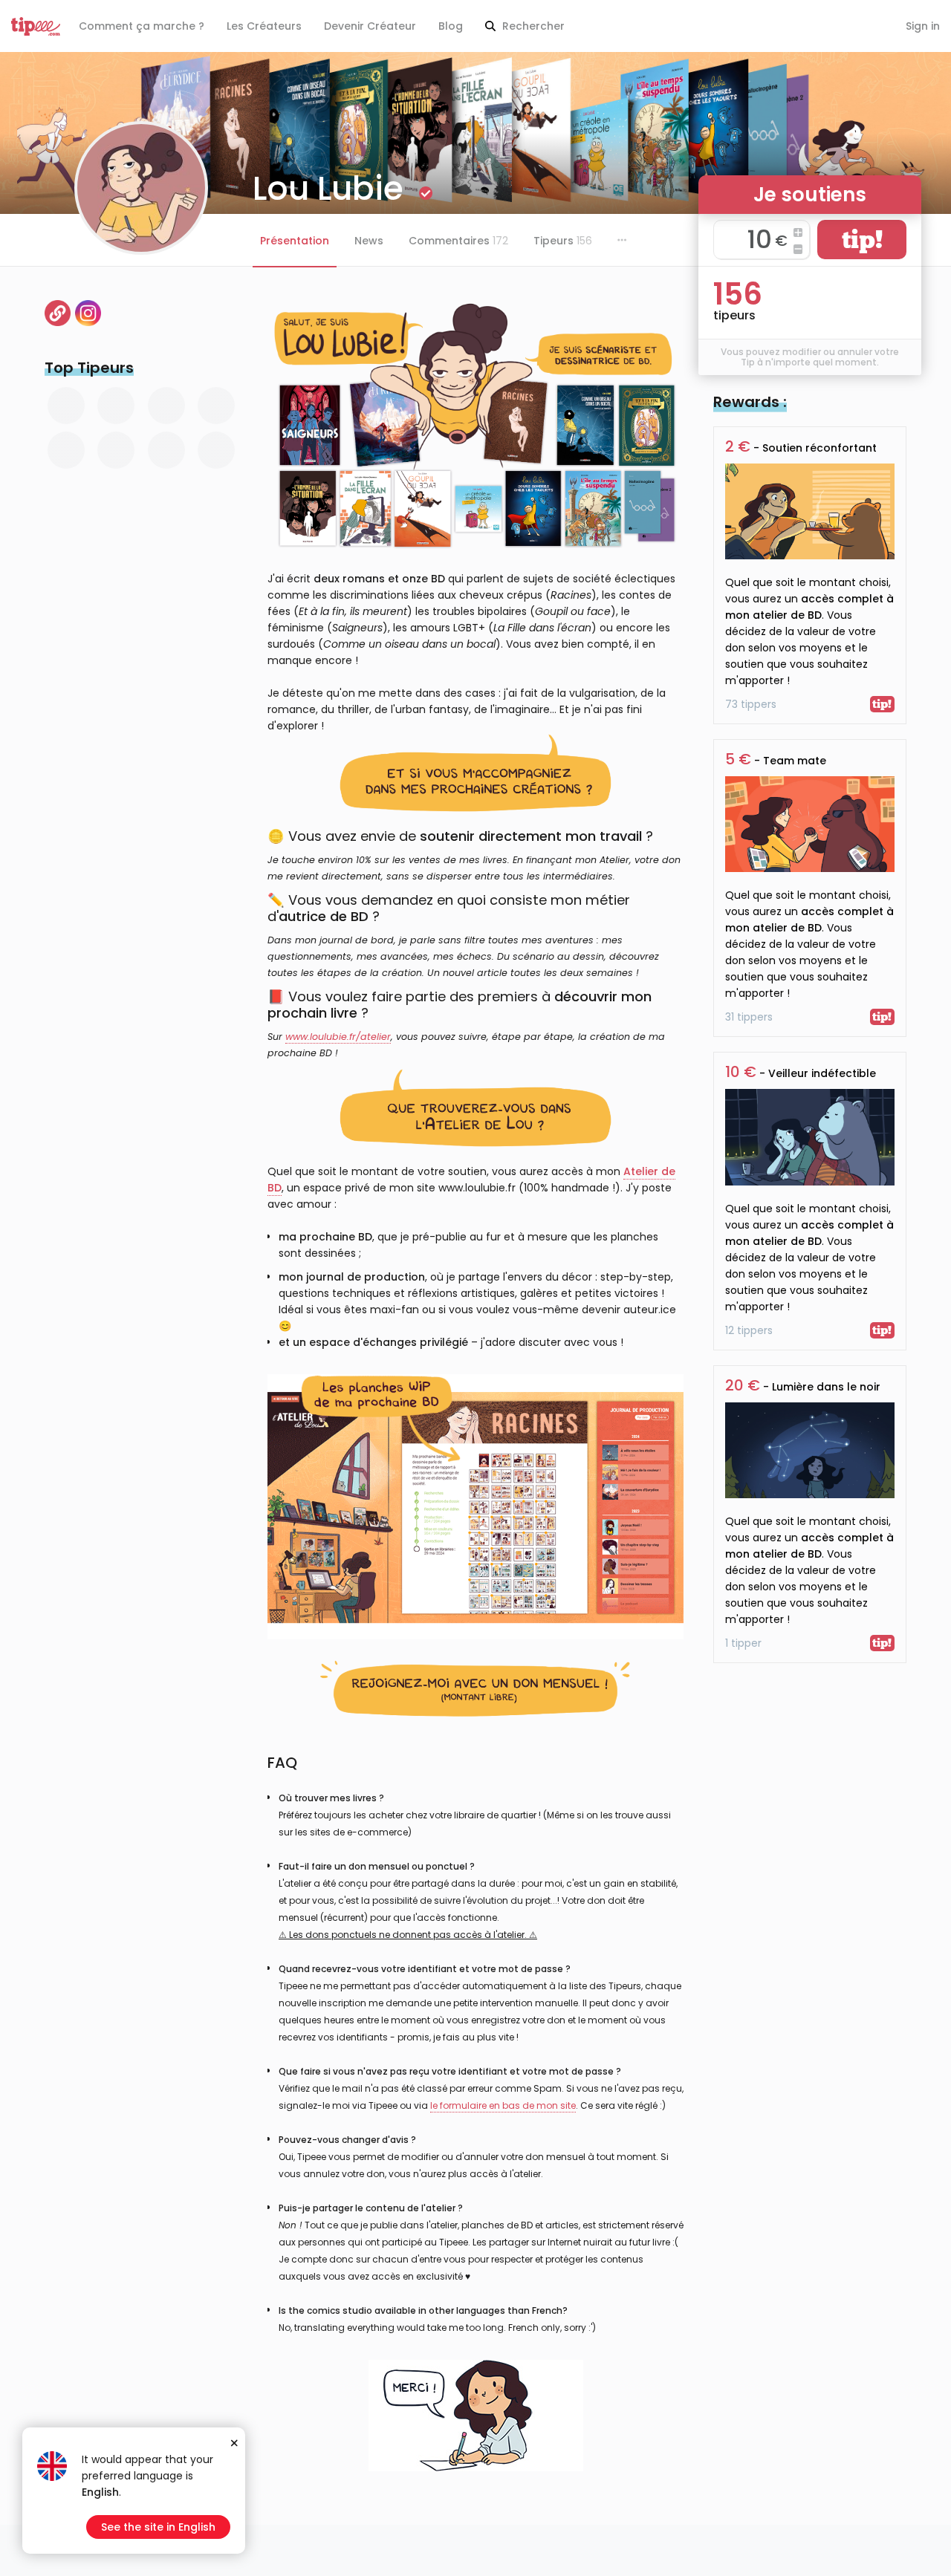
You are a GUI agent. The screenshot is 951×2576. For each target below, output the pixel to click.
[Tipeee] (36, 26)
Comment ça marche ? (142, 26)
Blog (451, 26)
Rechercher (532, 26)
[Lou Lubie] (88, 313)
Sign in (923, 26)
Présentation (295, 241)
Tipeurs (563, 241)
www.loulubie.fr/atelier (338, 1037)
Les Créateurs (264, 26)
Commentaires (458, 241)
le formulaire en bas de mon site (503, 2105)
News (369, 241)
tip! (862, 240)
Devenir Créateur (370, 26)
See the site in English (158, 2527)
